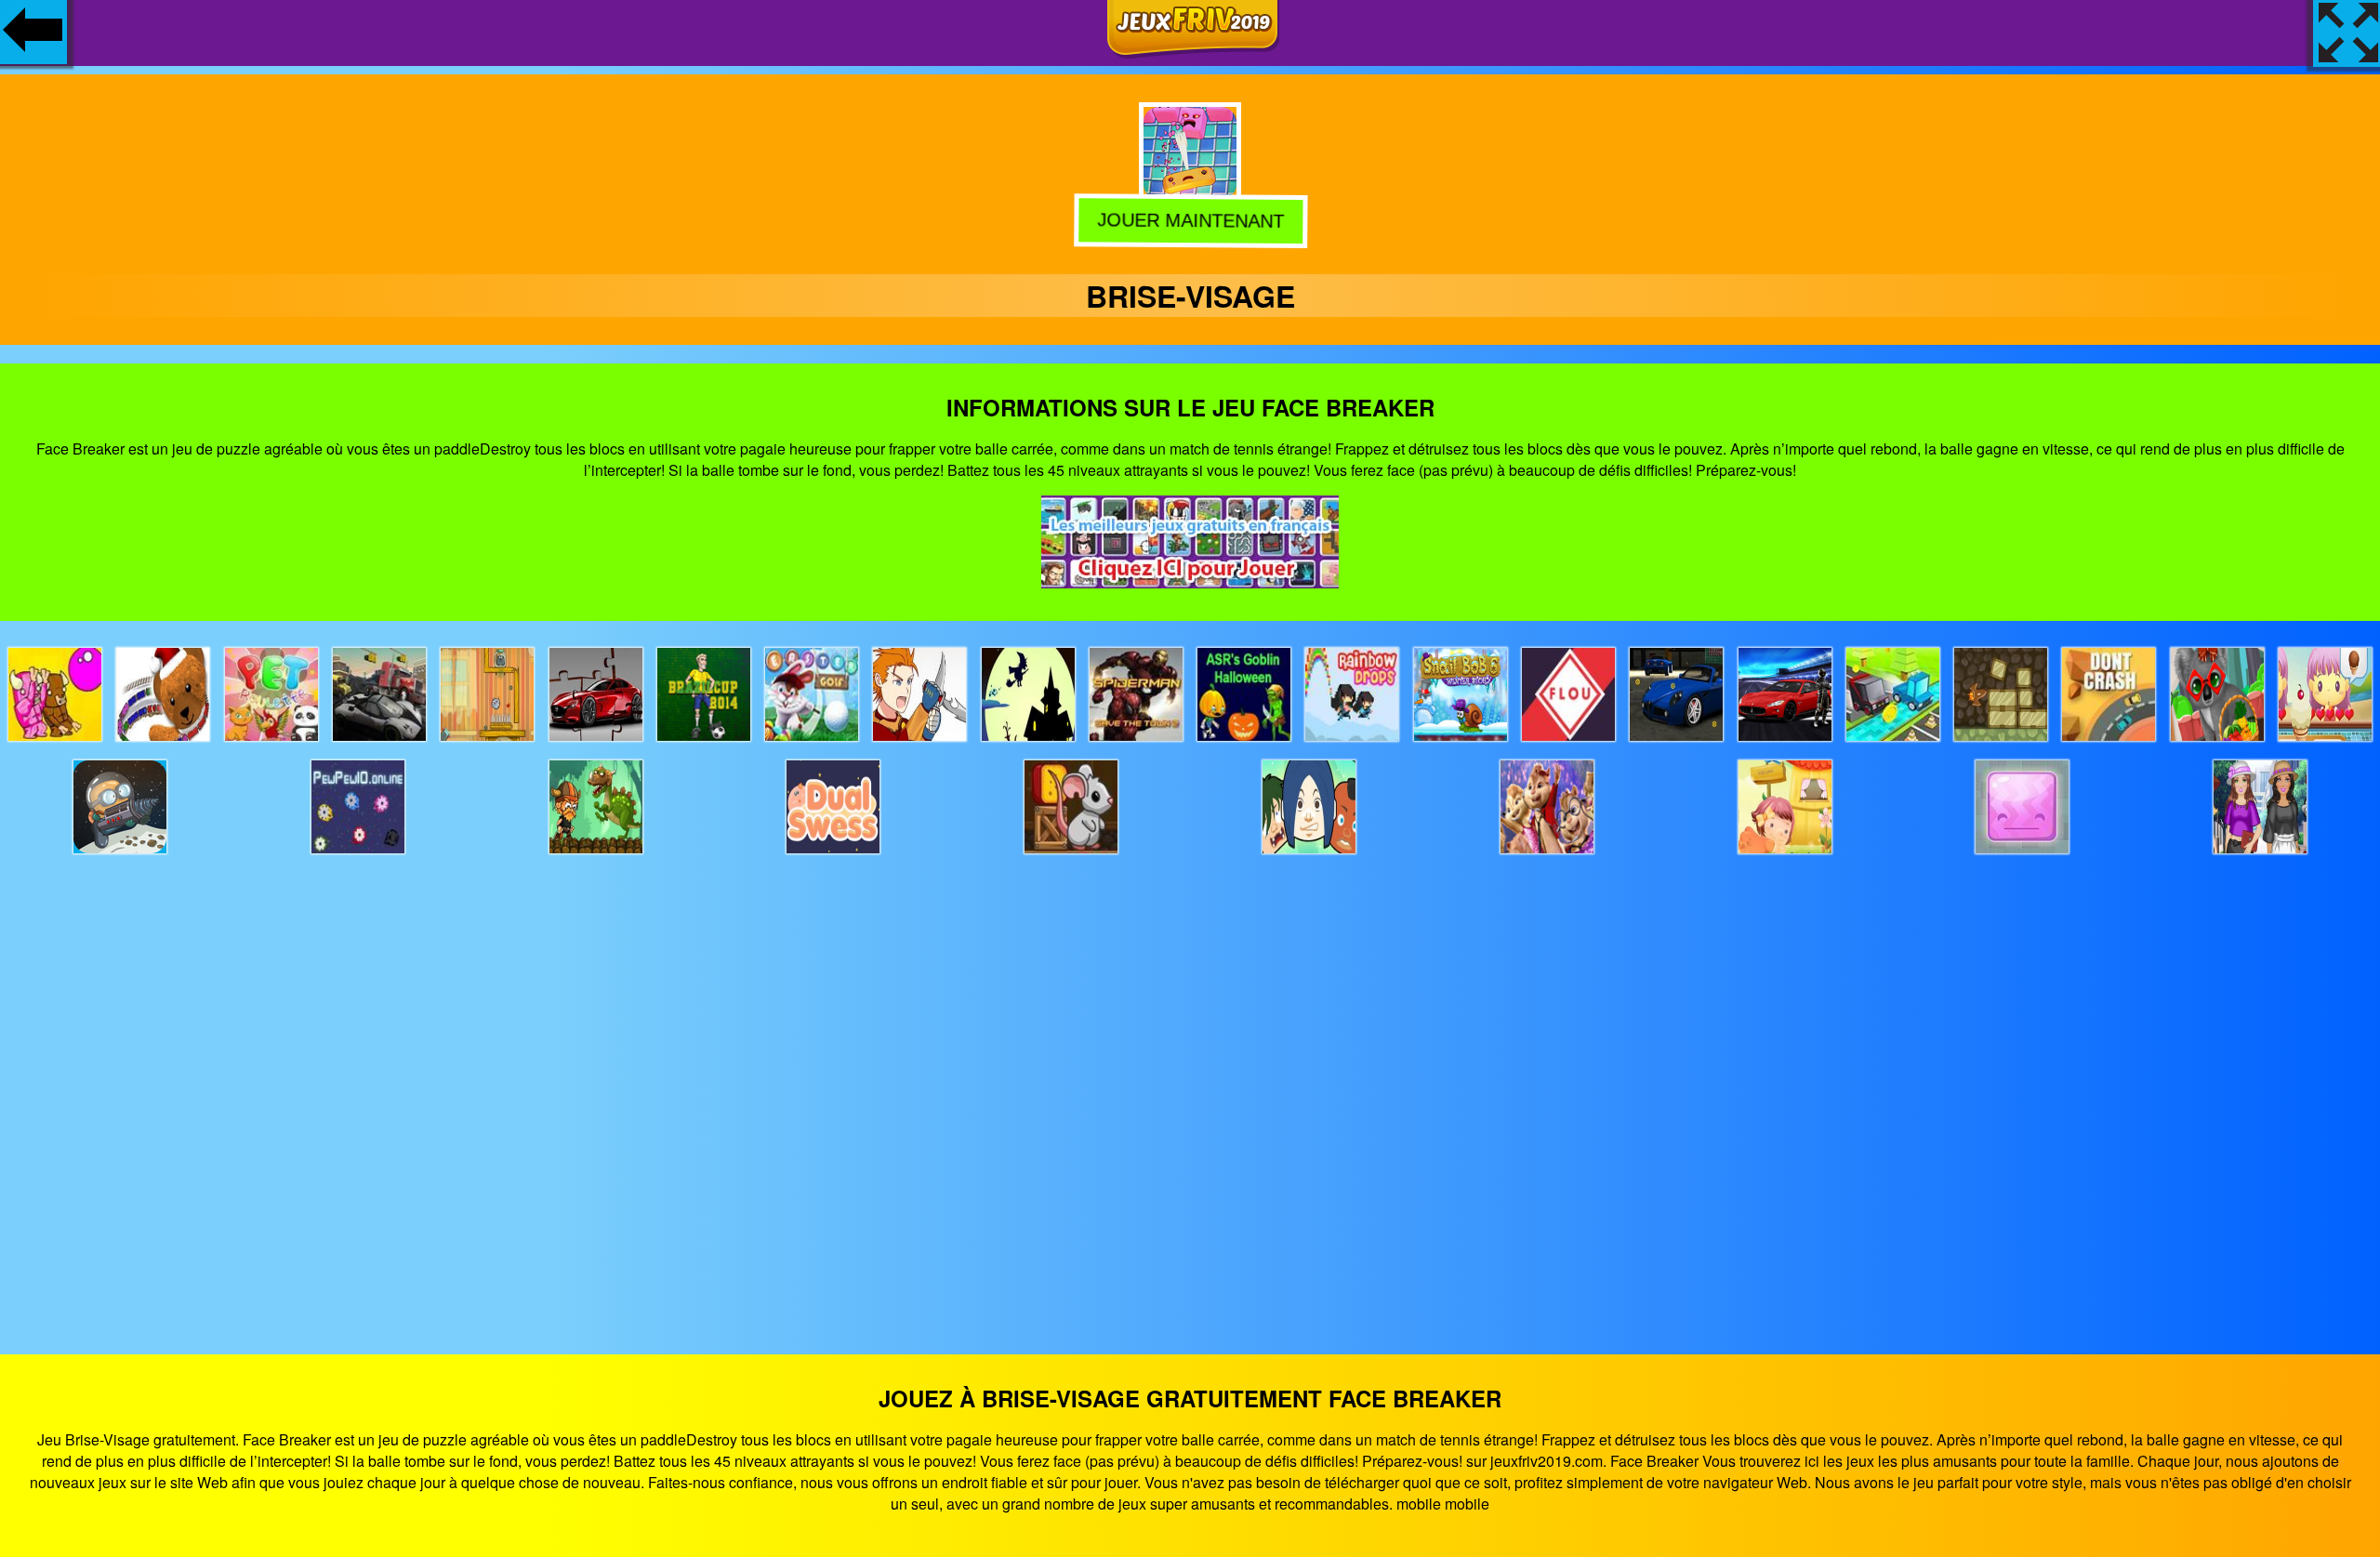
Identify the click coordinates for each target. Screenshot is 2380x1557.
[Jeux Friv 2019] (1193, 53)
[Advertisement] (1190, 1087)
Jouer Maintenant (1190, 219)
